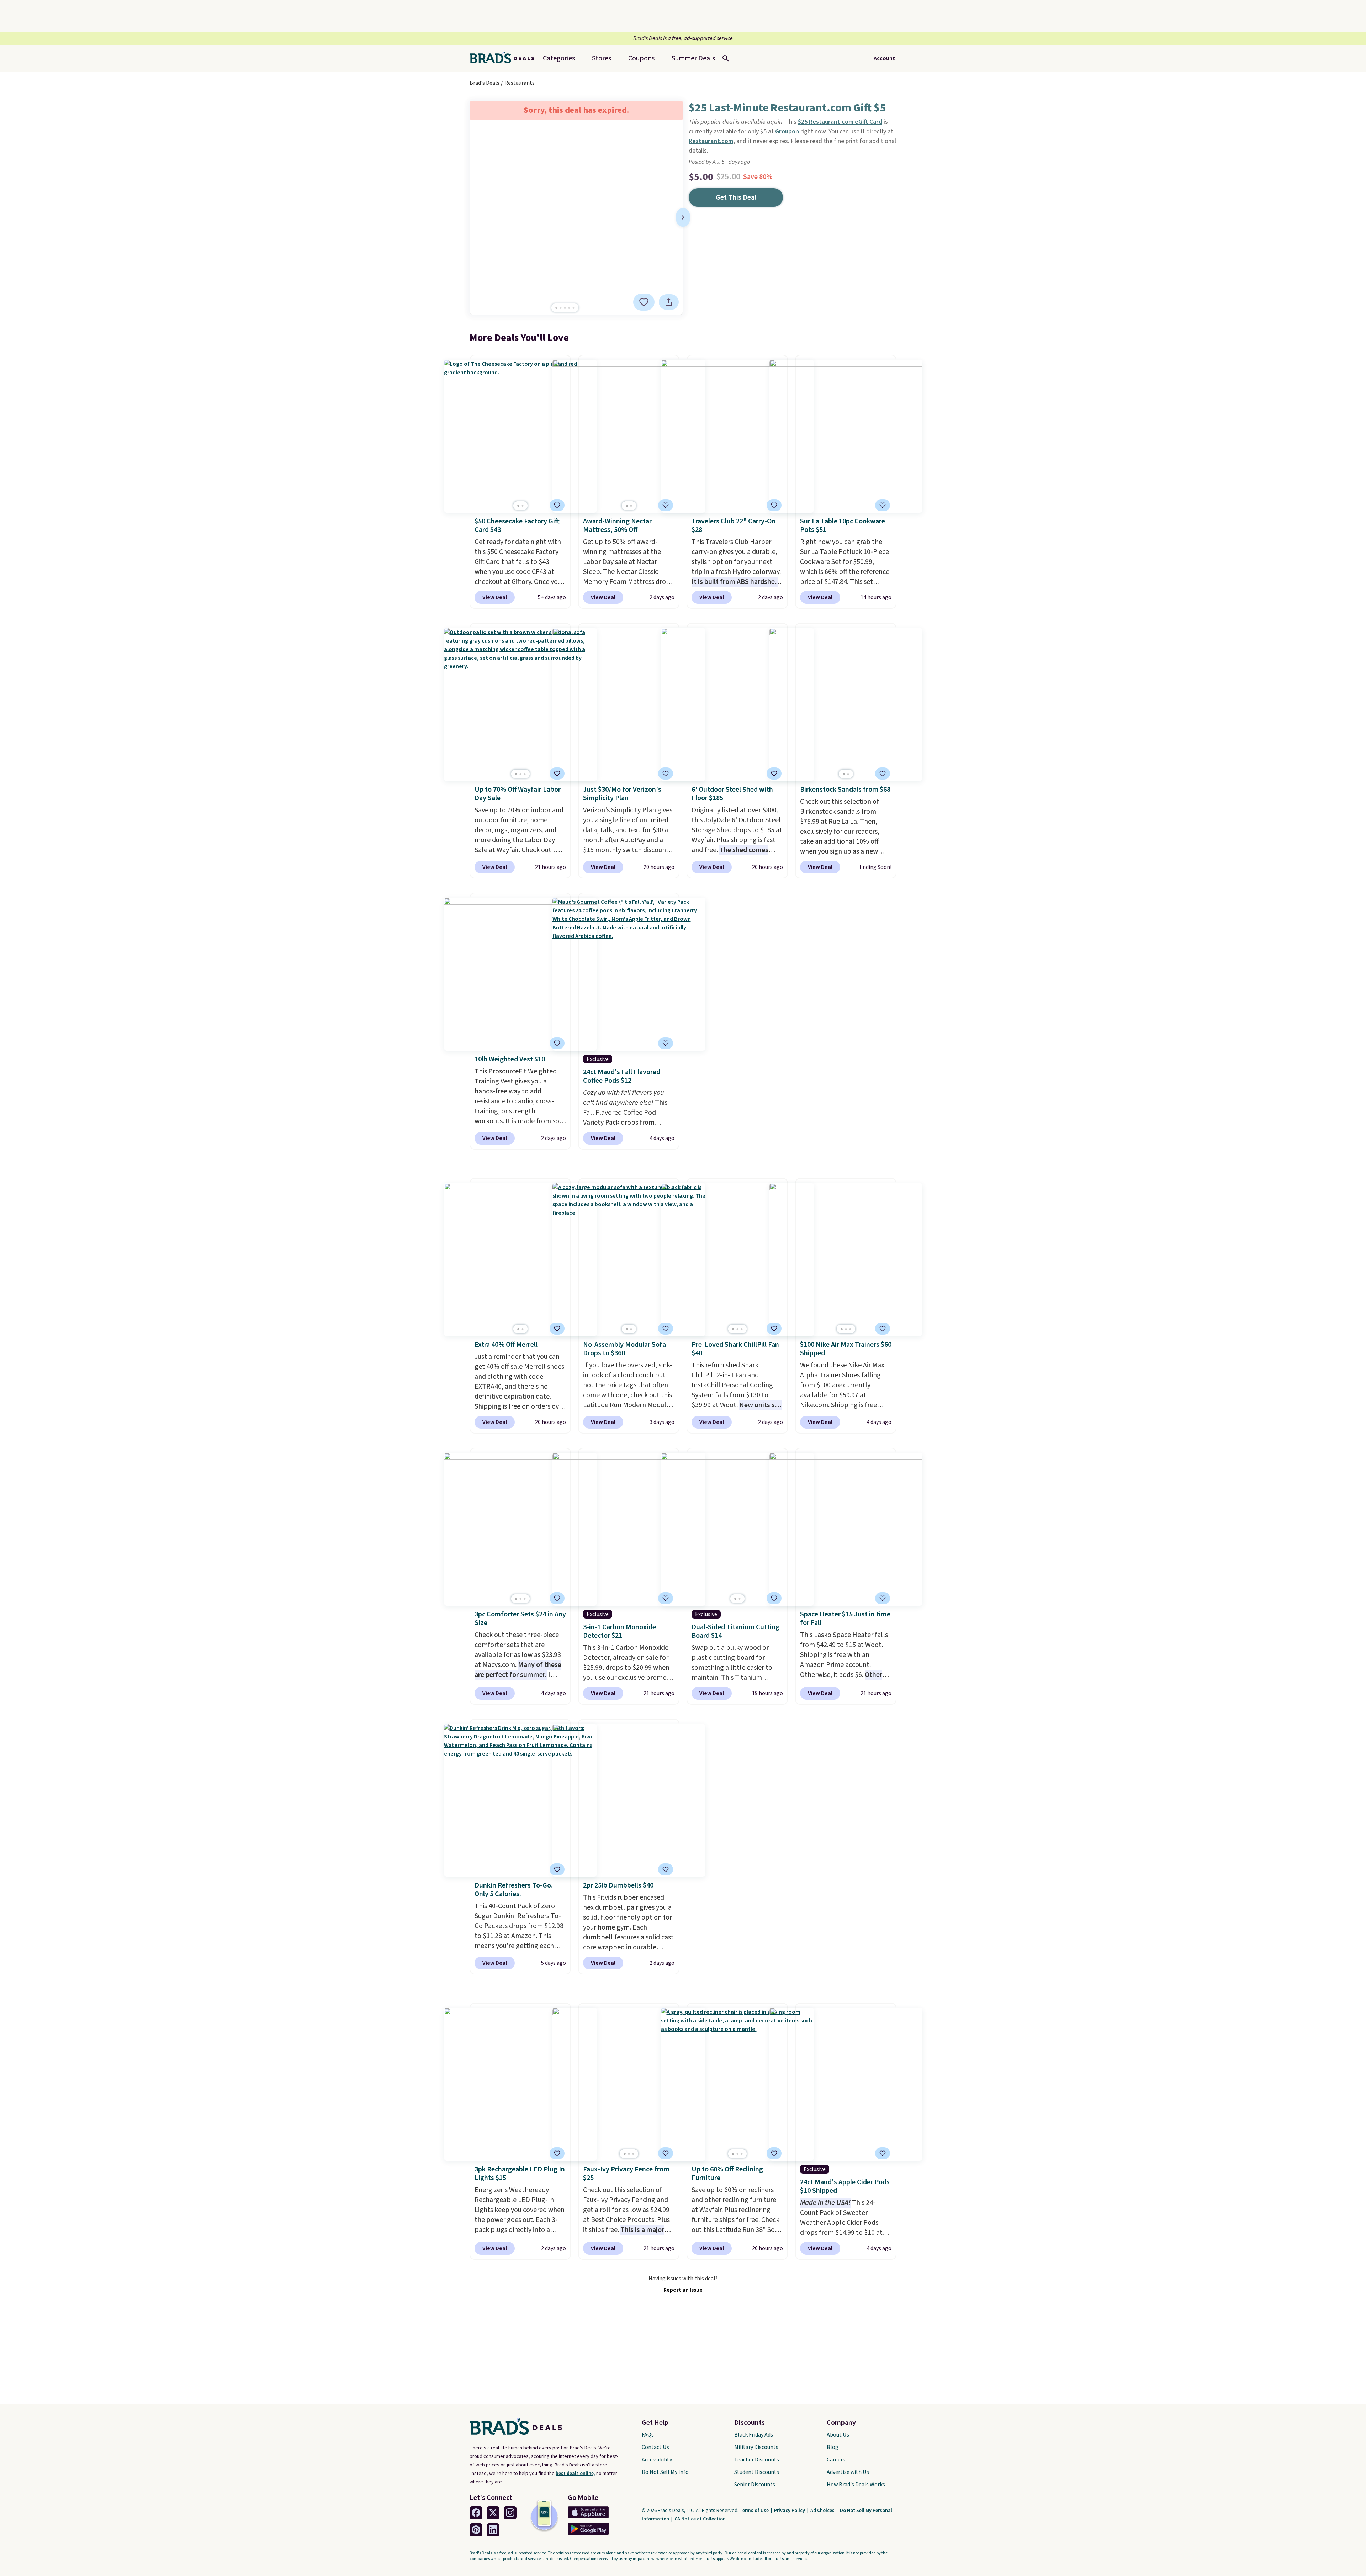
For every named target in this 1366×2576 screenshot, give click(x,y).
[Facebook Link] (476, 2513)
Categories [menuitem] (559, 58)
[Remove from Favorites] (644, 302)
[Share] (669, 302)
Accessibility (657, 2460)
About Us (838, 2435)
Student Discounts (757, 2472)
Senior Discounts (755, 2485)
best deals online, (575, 2474)
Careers (836, 2460)
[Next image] (683, 217)
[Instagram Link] (510, 2513)
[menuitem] (693, 58)
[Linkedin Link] (493, 2530)
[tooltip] (644, 302)
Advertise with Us (848, 2472)
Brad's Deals (485, 83)
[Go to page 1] (556, 308)
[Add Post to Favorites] (557, 505)
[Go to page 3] (565, 308)
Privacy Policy (790, 2511)
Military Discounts (756, 2447)
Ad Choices (823, 2511)
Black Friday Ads (754, 2435)
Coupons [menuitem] (641, 58)
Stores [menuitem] (602, 58)
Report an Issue (683, 2290)
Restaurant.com (711, 141)
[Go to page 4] (569, 308)
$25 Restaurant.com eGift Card (840, 122)
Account (884, 58)
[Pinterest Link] (476, 2530)
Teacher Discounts (757, 2460)
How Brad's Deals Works (856, 2485)
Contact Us (655, 2447)
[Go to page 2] (561, 308)
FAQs (648, 2435)
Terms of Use (755, 2511)
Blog (833, 2447)
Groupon (787, 131)
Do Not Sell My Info (665, 2472)
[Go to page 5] (573, 308)
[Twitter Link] (493, 2513)
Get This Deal (736, 197)
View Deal (495, 597)
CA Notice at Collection (700, 2519)
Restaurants (520, 83)
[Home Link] (505, 58)
